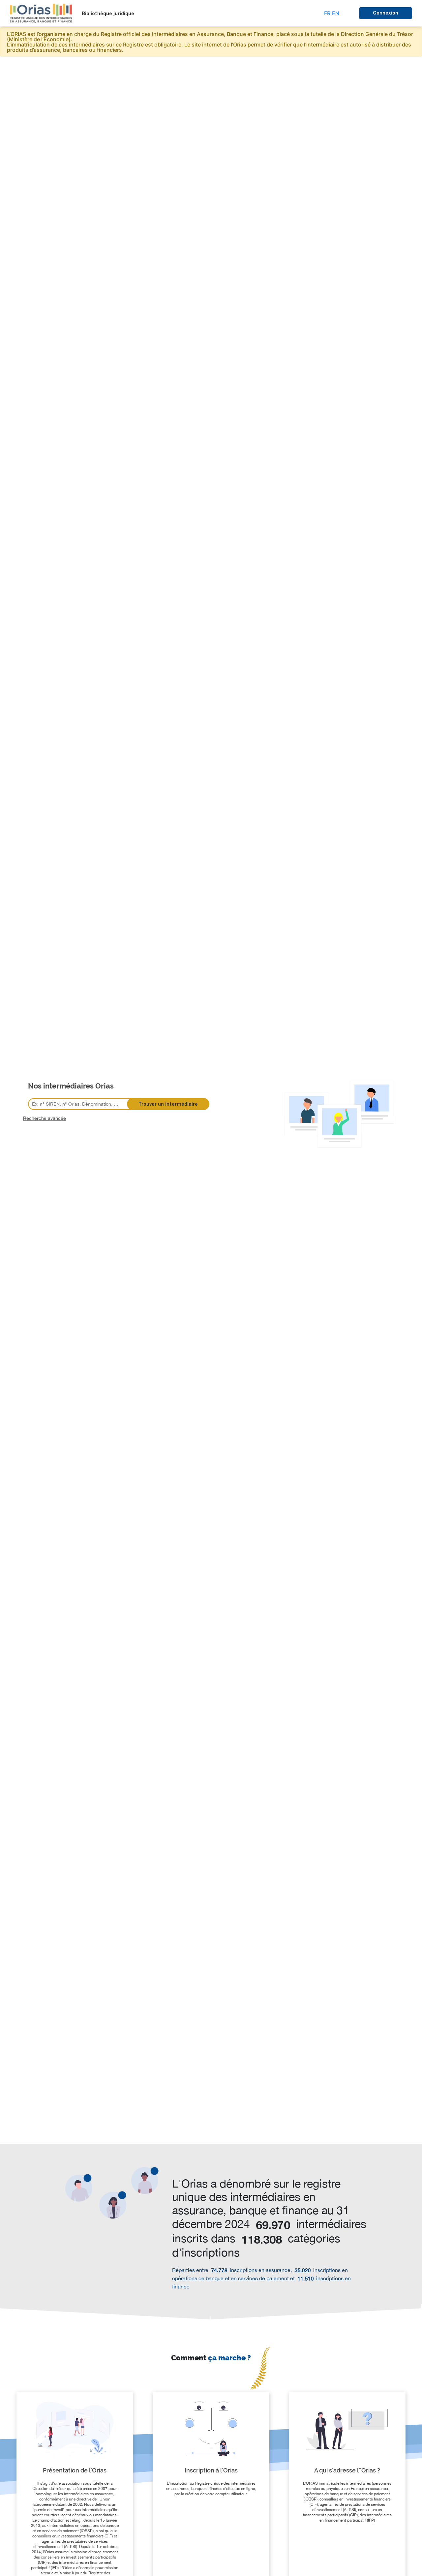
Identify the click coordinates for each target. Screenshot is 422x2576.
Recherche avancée (45, 1118)
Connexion (386, 13)
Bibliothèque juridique (108, 14)
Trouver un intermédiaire (168, 1104)
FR (327, 13)
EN (336, 13)
